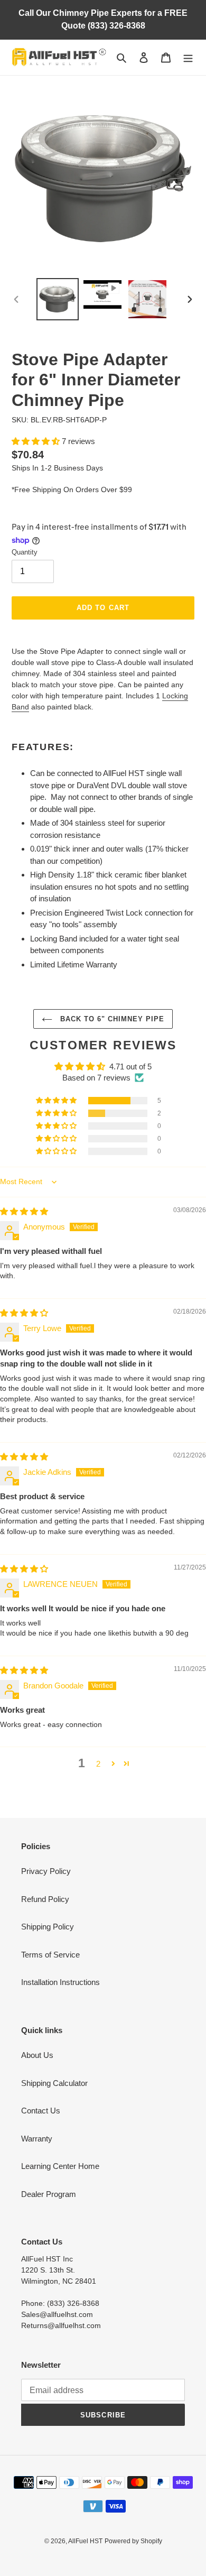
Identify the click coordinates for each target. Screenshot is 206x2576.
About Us (37, 2055)
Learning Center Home (60, 2166)
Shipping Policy (48, 1927)
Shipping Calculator (54, 2083)
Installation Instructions (60, 1982)
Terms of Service (50, 1955)
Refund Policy (45, 1899)
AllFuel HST (85, 2541)
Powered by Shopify (133, 2541)
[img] (24, 1211)
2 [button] (98, 1764)
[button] (37, 441)
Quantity (25, 552)
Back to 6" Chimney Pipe (111, 1019)
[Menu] (188, 57)
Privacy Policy (46, 1871)
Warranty (37, 2139)
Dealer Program (49, 2194)
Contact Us (41, 2111)
